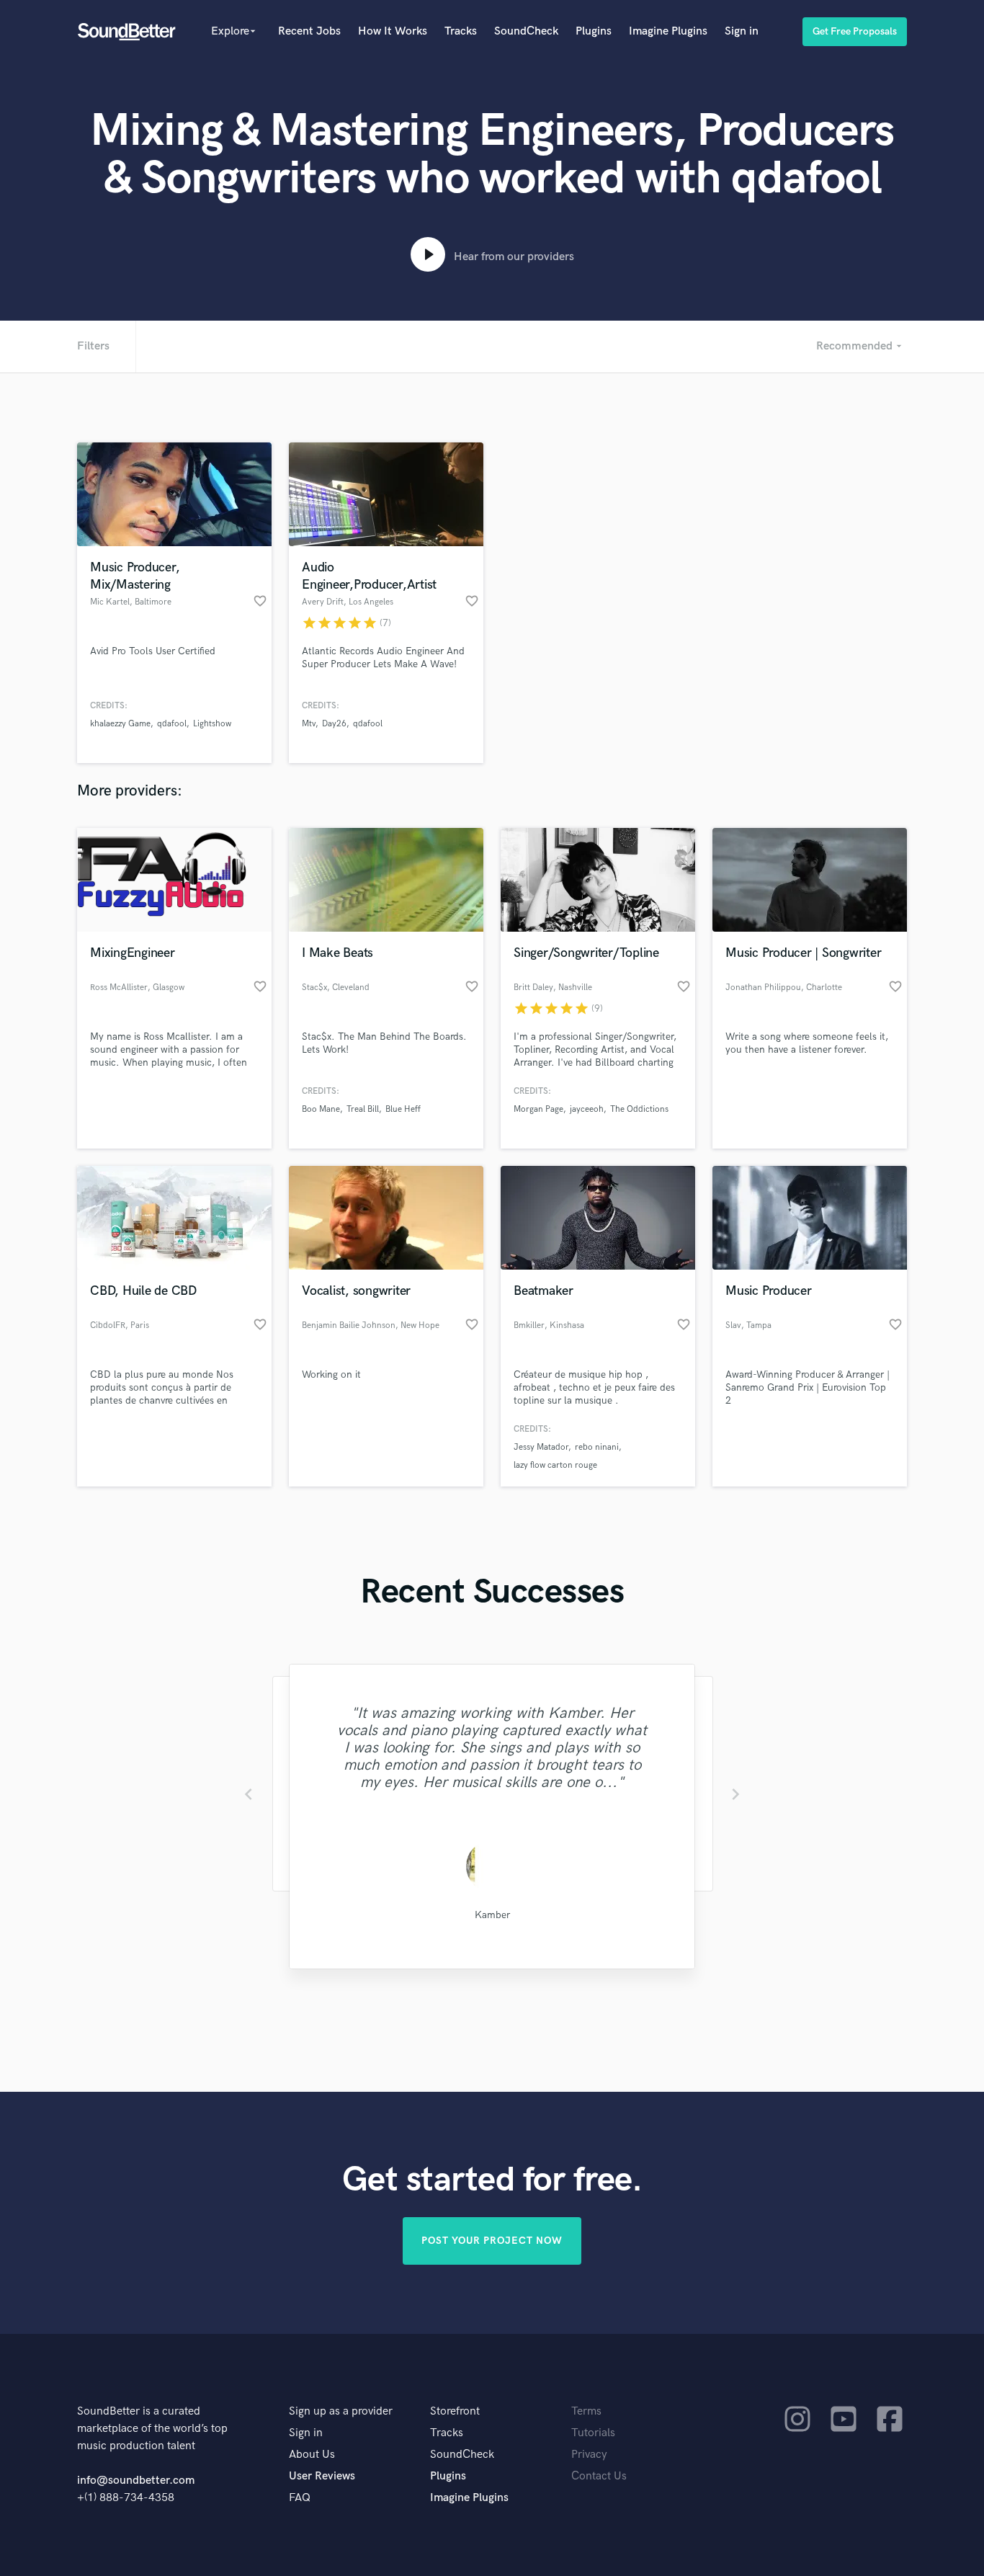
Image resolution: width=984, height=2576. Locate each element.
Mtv (309, 724)
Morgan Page (538, 1109)
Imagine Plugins (668, 31)
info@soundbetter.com (136, 2481)
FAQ (300, 2498)
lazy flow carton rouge (555, 1465)
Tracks (461, 31)
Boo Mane (321, 1109)
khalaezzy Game (120, 724)
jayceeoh (587, 1109)
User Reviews (322, 2476)
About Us (312, 2455)
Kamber (492, 1915)
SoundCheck (526, 31)
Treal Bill (363, 1109)
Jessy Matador (541, 1447)
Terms (586, 2411)
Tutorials (593, 2433)
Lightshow (212, 724)
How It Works (393, 31)
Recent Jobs (309, 31)
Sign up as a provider (341, 2411)
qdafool (172, 724)
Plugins (594, 31)
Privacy (589, 2455)
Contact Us (599, 2476)
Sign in (742, 31)
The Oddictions (639, 1109)
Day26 (334, 724)
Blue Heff (403, 1109)
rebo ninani (597, 1447)
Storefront (455, 2411)
